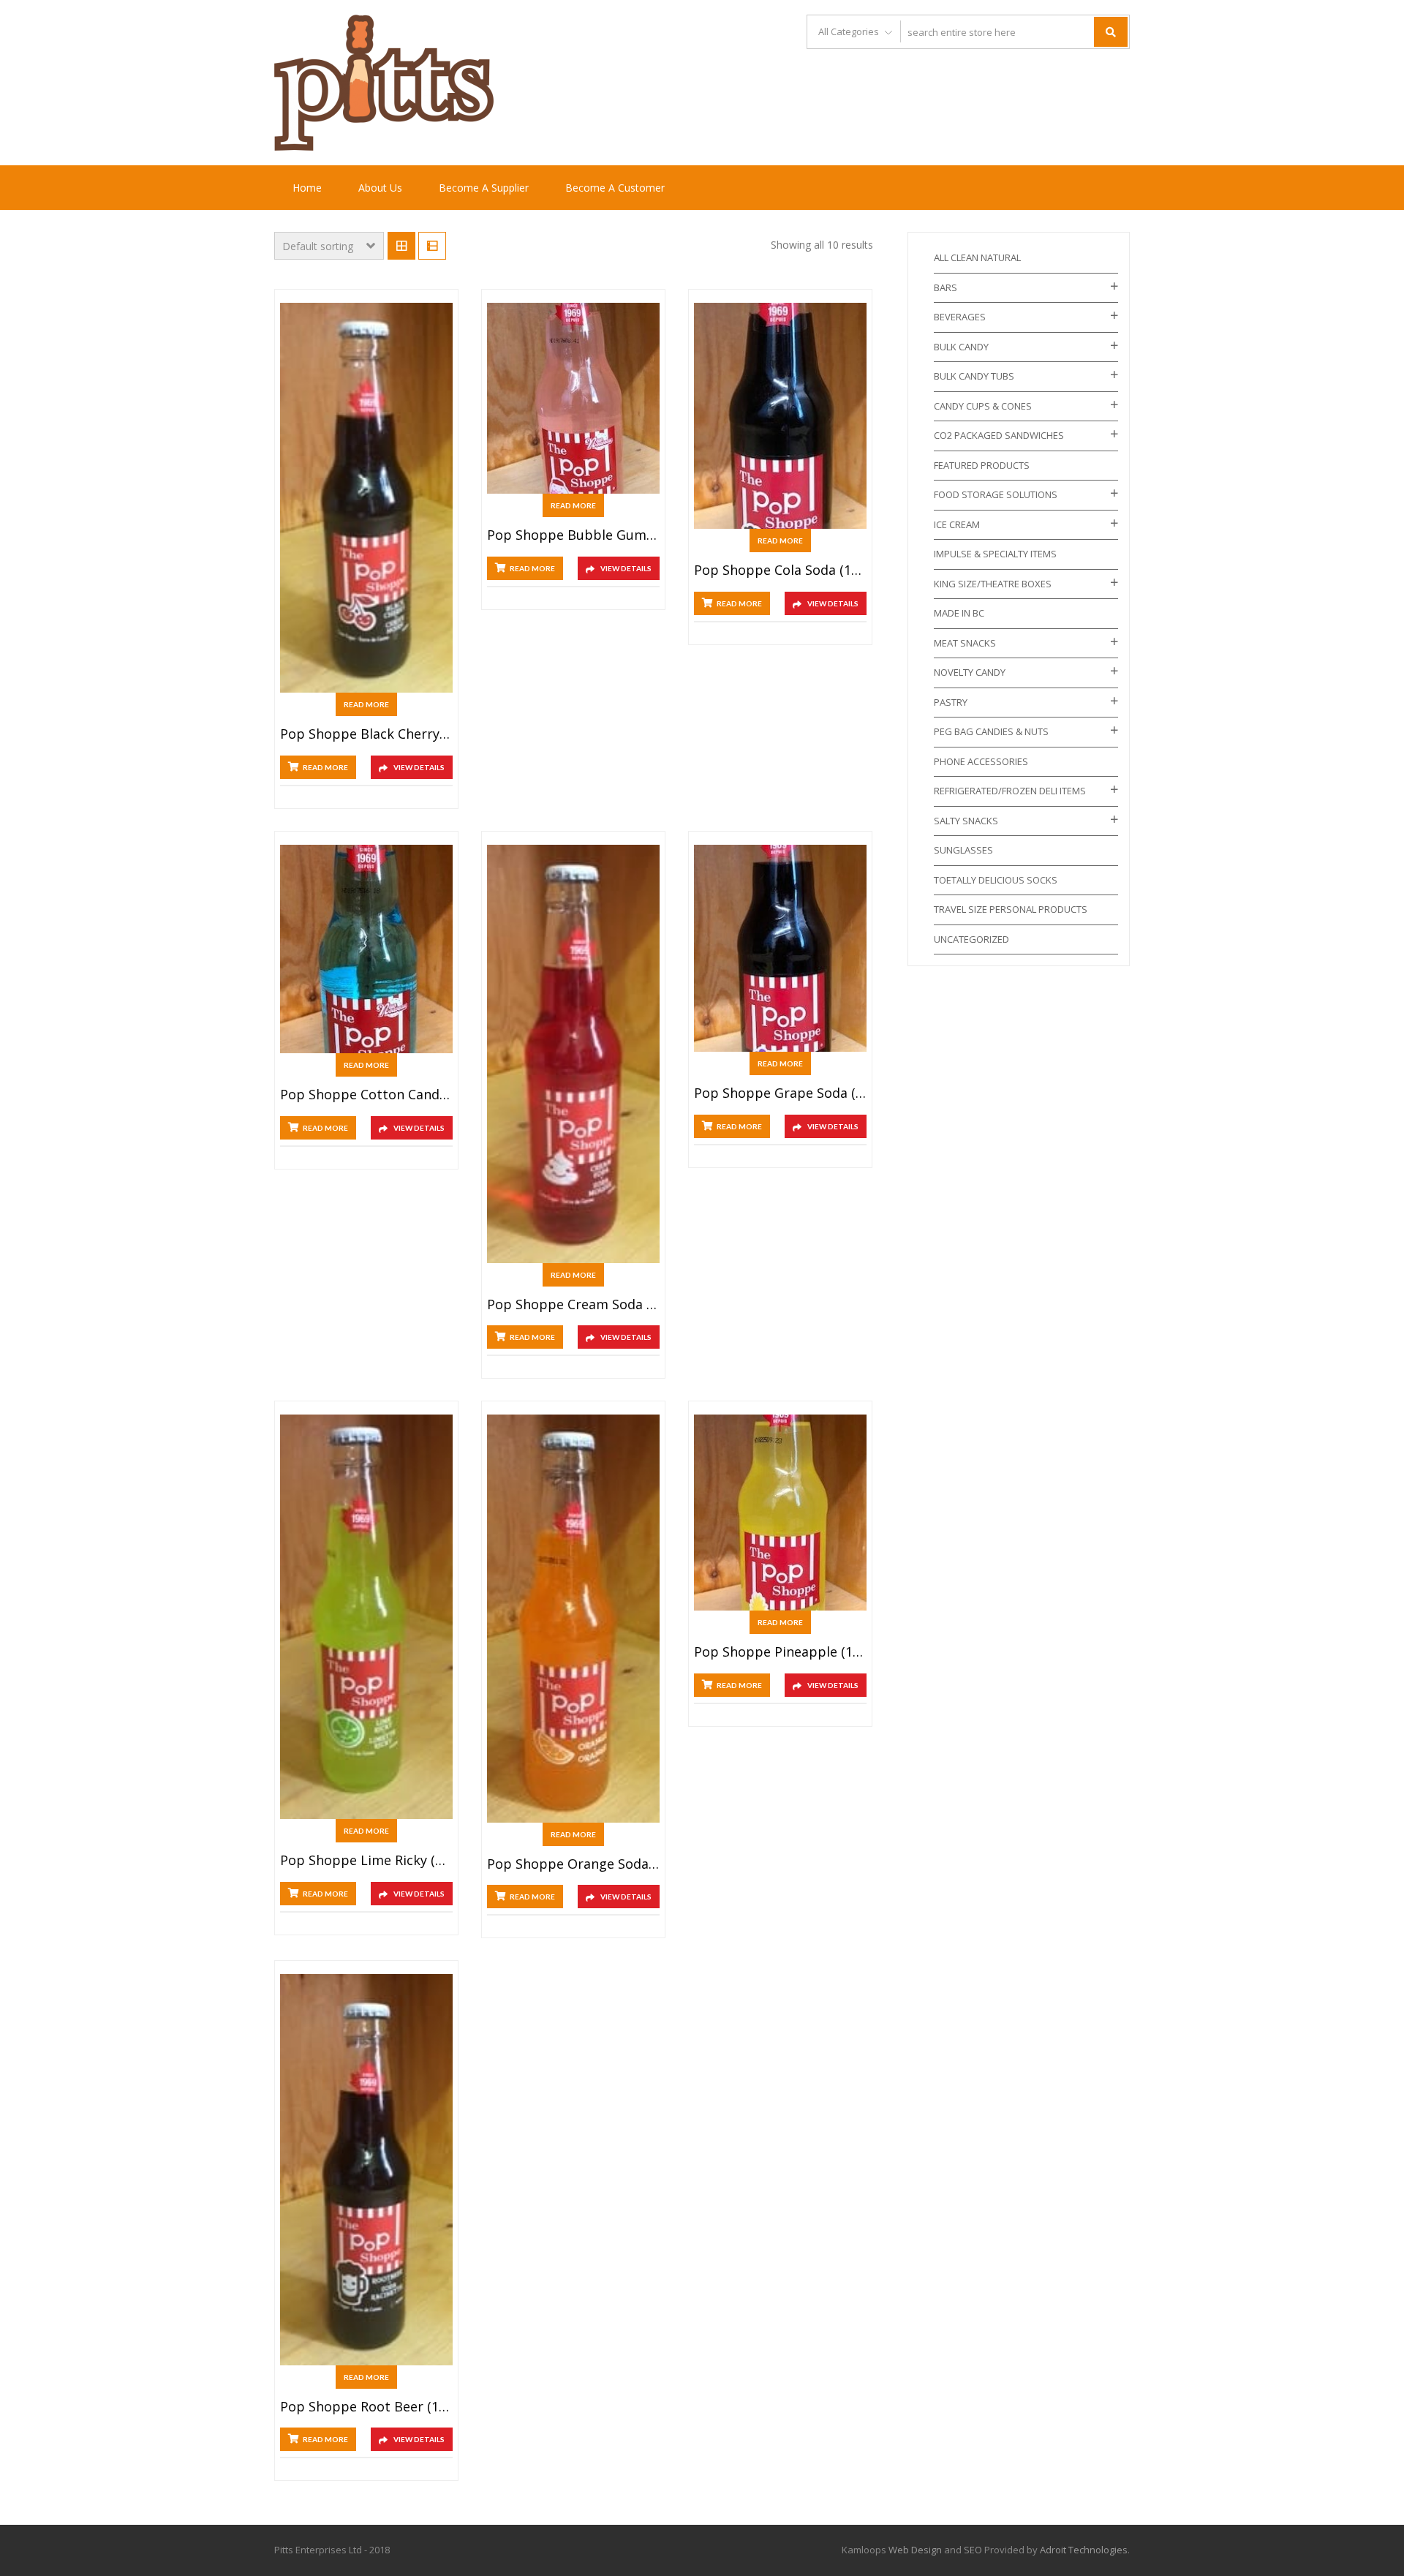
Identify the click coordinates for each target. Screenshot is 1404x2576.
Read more (366, 704)
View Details (419, 767)
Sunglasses (963, 850)
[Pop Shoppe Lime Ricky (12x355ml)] (366, 1617)
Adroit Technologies (1084, 2550)
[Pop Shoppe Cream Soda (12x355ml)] (573, 1054)
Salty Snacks (966, 821)
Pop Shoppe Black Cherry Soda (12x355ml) (366, 734)
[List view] (432, 246)
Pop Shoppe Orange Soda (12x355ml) (573, 1864)
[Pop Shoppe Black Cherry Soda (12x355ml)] (366, 498)
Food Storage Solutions (996, 494)
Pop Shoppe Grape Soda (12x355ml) (780, 1093)
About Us (380, 188)
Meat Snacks (965, 643)
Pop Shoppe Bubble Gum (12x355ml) (573, 535)
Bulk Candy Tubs (974, 376)
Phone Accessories (981, 761)
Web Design (915, 2550)
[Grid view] (401, 246)
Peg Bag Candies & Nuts (991, 731)
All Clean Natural (977, 257)
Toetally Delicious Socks (996, 880)
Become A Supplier (484, 188)
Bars (946, 287)
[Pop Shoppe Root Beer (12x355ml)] (366, 2170)
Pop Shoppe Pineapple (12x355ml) (780, 1652)
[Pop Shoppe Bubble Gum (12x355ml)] (573, 398)
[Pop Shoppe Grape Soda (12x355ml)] (780, 948)
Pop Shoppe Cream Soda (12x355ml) (573, 1305)
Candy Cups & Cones (983, 406)
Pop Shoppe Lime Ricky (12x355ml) (366, 1861)
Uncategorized (971, 939)
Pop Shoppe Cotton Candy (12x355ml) (366, 1095)
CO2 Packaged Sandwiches (999, 435)
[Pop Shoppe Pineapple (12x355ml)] (780, 1513)
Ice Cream (957, 524)
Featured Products (982, 465)
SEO (973, 2550)
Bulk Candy (961, 347)
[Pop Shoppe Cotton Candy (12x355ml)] (366, 949)
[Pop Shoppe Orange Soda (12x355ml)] (573, 1618)
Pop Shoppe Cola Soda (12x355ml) (780, 570)
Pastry (951, 702)
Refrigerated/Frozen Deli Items (1010, 791)
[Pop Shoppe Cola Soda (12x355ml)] (780, 416)
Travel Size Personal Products (1011, 909)
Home (307, 188)
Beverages (960, 317)
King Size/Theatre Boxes (993, 584)
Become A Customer (615, 188)
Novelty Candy (970, 672)
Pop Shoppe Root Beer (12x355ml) (366, 2407)
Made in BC (959, 613)
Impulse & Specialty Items (995, 554)
